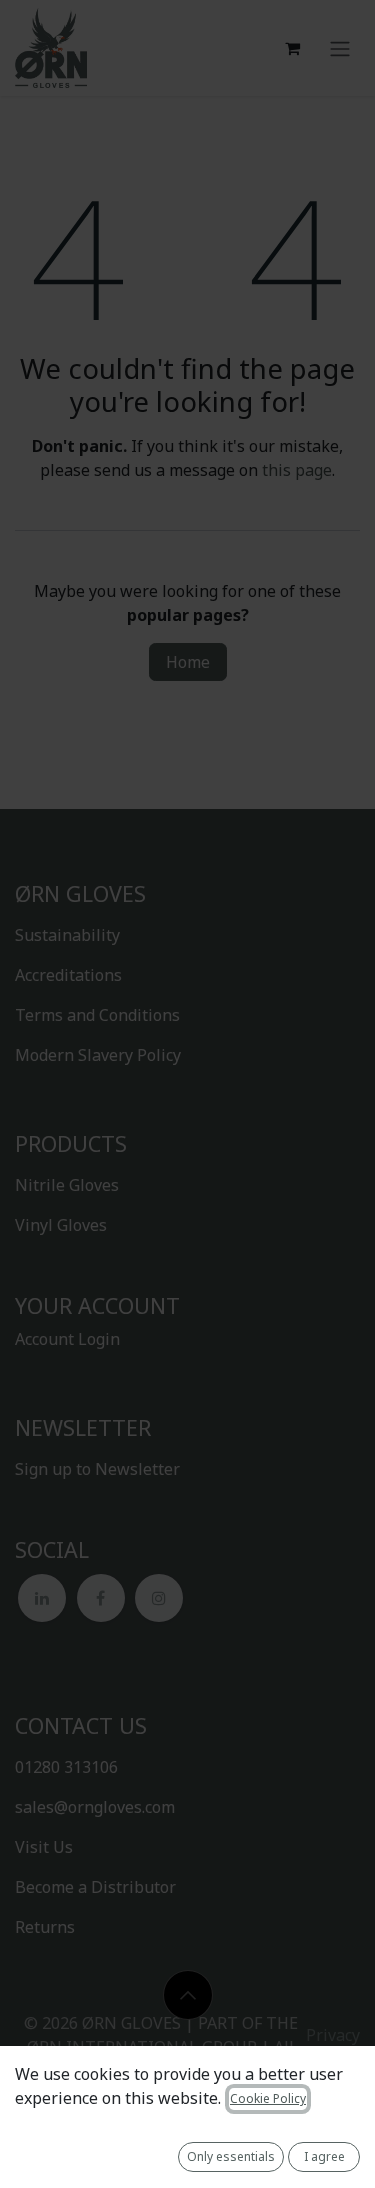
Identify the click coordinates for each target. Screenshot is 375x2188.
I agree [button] (324, 2156)
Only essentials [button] (231, 2156)
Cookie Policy (268, 2098)
